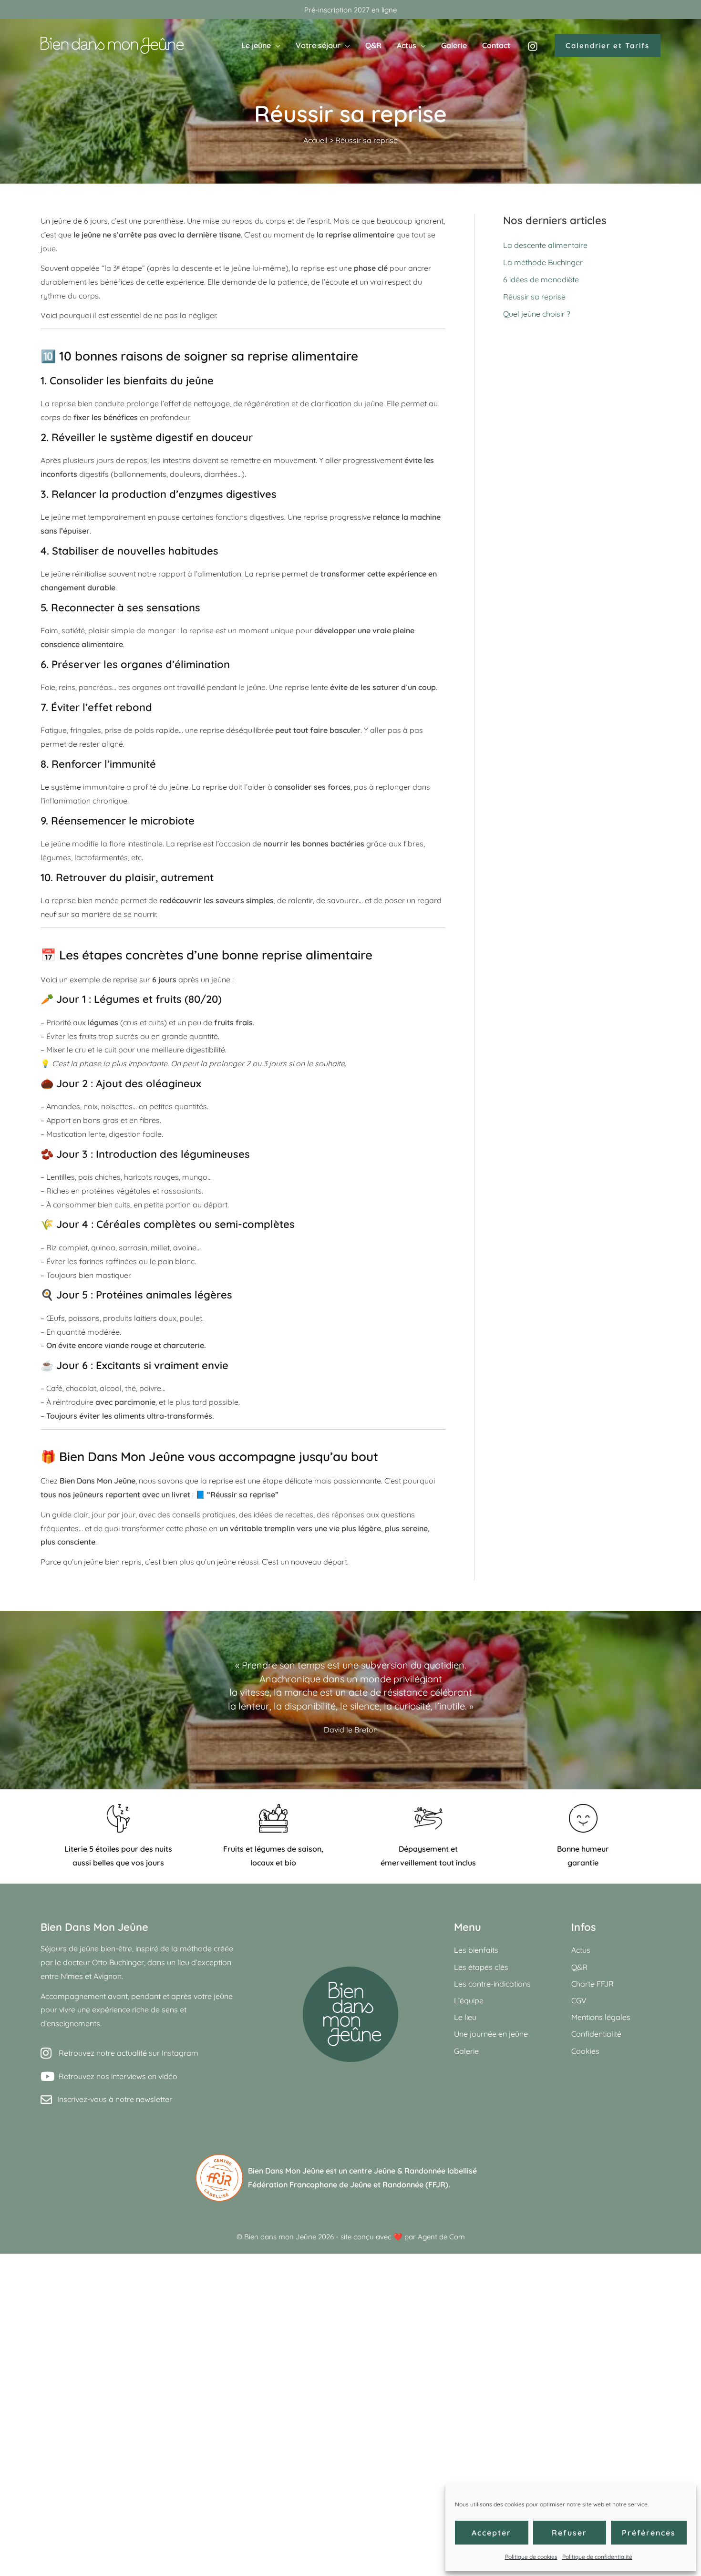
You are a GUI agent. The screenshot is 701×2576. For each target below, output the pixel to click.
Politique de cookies (531, 2557)
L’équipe (469, 2000)
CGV (579, 2000)
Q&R (579, 1967)
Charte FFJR (593, 1984)
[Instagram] (533, 46)
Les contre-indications (492, 1984)
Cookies (585, 2051)
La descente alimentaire (545, 245)
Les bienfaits (476, 1950)
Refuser (569, 2533)
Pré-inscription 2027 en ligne (350, 10)
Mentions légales (601, 2017)
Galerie (466, 2051)
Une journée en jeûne (491, 2034)
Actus (581, 1950)
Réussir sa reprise (534, 297)
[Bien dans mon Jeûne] (112, 44)
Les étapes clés (481, 1967)
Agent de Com (441, 2237)
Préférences (649, 2533)
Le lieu (465, 2017)
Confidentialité (596, 2034)
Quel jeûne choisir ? (537, 314)
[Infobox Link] (350, 2178)
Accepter (491, 2533)
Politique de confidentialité (597, 2557)
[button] (276, 45)
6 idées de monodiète (541, 279)
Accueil (315, 140)
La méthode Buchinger (543, 262)
